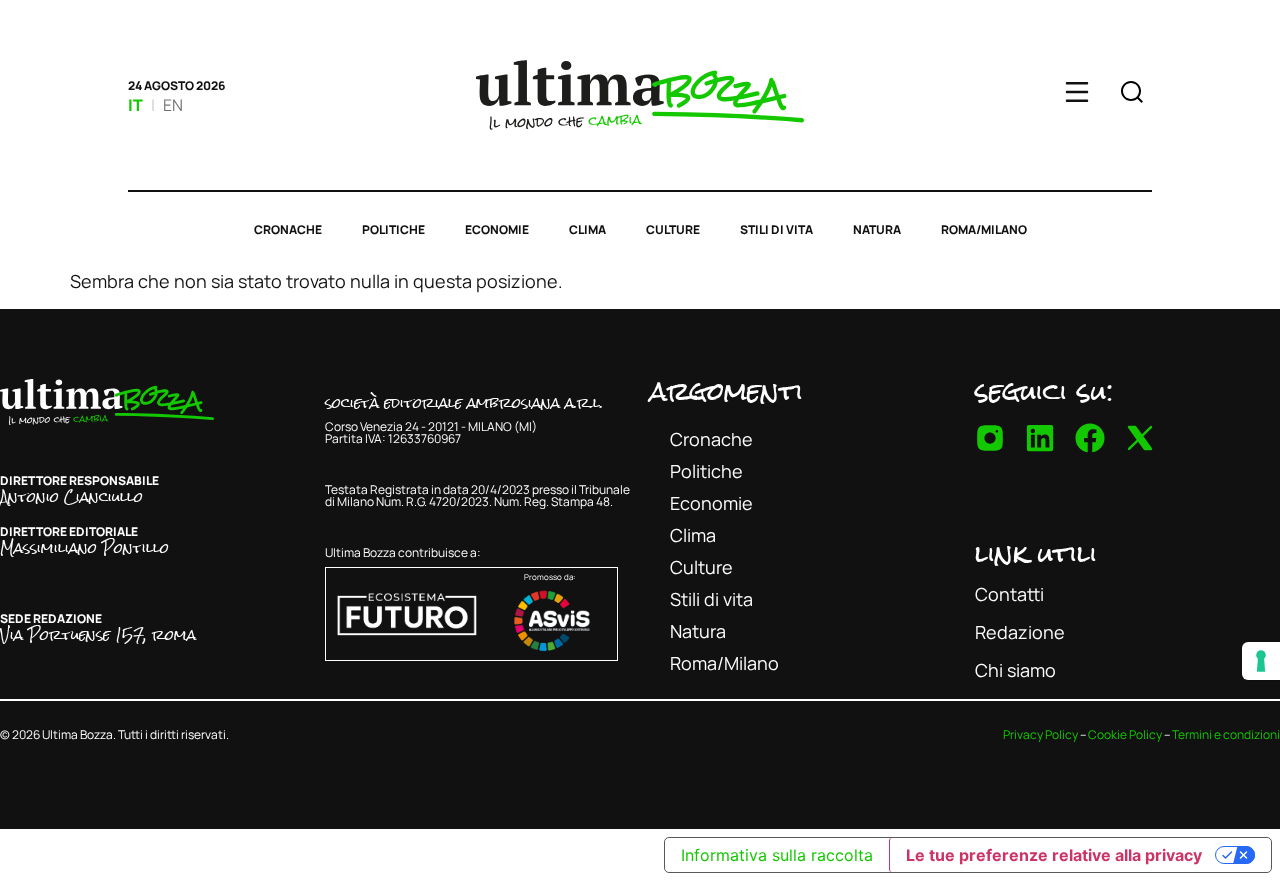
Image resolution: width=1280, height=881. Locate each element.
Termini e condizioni (1226, 734)
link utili (1036, 553)
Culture (673, 229)
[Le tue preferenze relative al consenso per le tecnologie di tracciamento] (1261, 661)
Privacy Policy (1040, 734)
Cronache (288, 229)
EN (173, 105)
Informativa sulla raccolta (777, 855)
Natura (877, 229)
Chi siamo (1015, 670)
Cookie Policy (1125, 734)
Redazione (1020, 632)
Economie (497, 229)
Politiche (393, 229)
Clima (587, 229)
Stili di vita (776, 229)
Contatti (1009, 594)
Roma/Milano (984, 229)
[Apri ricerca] (1132, 95)
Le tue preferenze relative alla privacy (1054, 855)
